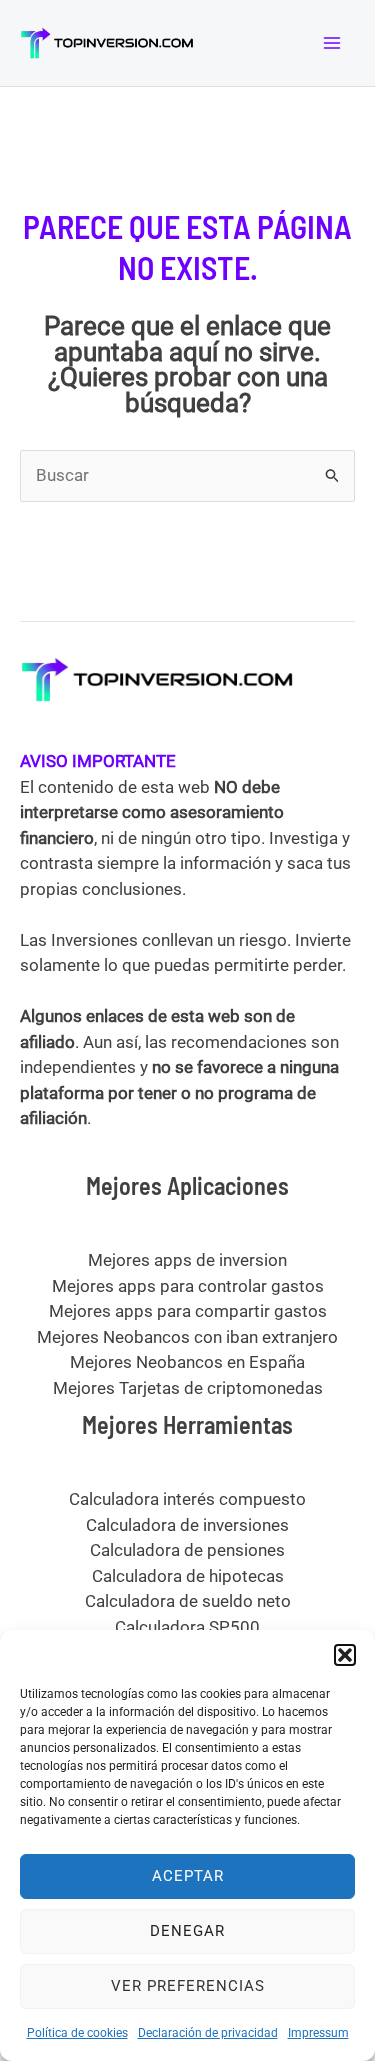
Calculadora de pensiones (187, 1550)
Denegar (187, 1931)
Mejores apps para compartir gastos (188, 1311)
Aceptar (188, 1876)
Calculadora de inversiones (187, 1525)
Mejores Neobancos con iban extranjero (187, 1337)
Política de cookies (77, 2033)
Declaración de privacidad (208, 2033)
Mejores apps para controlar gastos (188, 1286)
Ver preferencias (188, 1986)
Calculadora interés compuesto (187, 1499)
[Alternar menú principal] (333, 43)
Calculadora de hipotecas (188, 1576)
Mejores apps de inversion (187, 1260)
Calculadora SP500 (187, 1627)
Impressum (318, 2033)
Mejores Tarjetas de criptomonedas (188, 1388)
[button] (345, 1655)
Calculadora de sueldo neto (188, 1601)
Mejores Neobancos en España (187, 1362)
